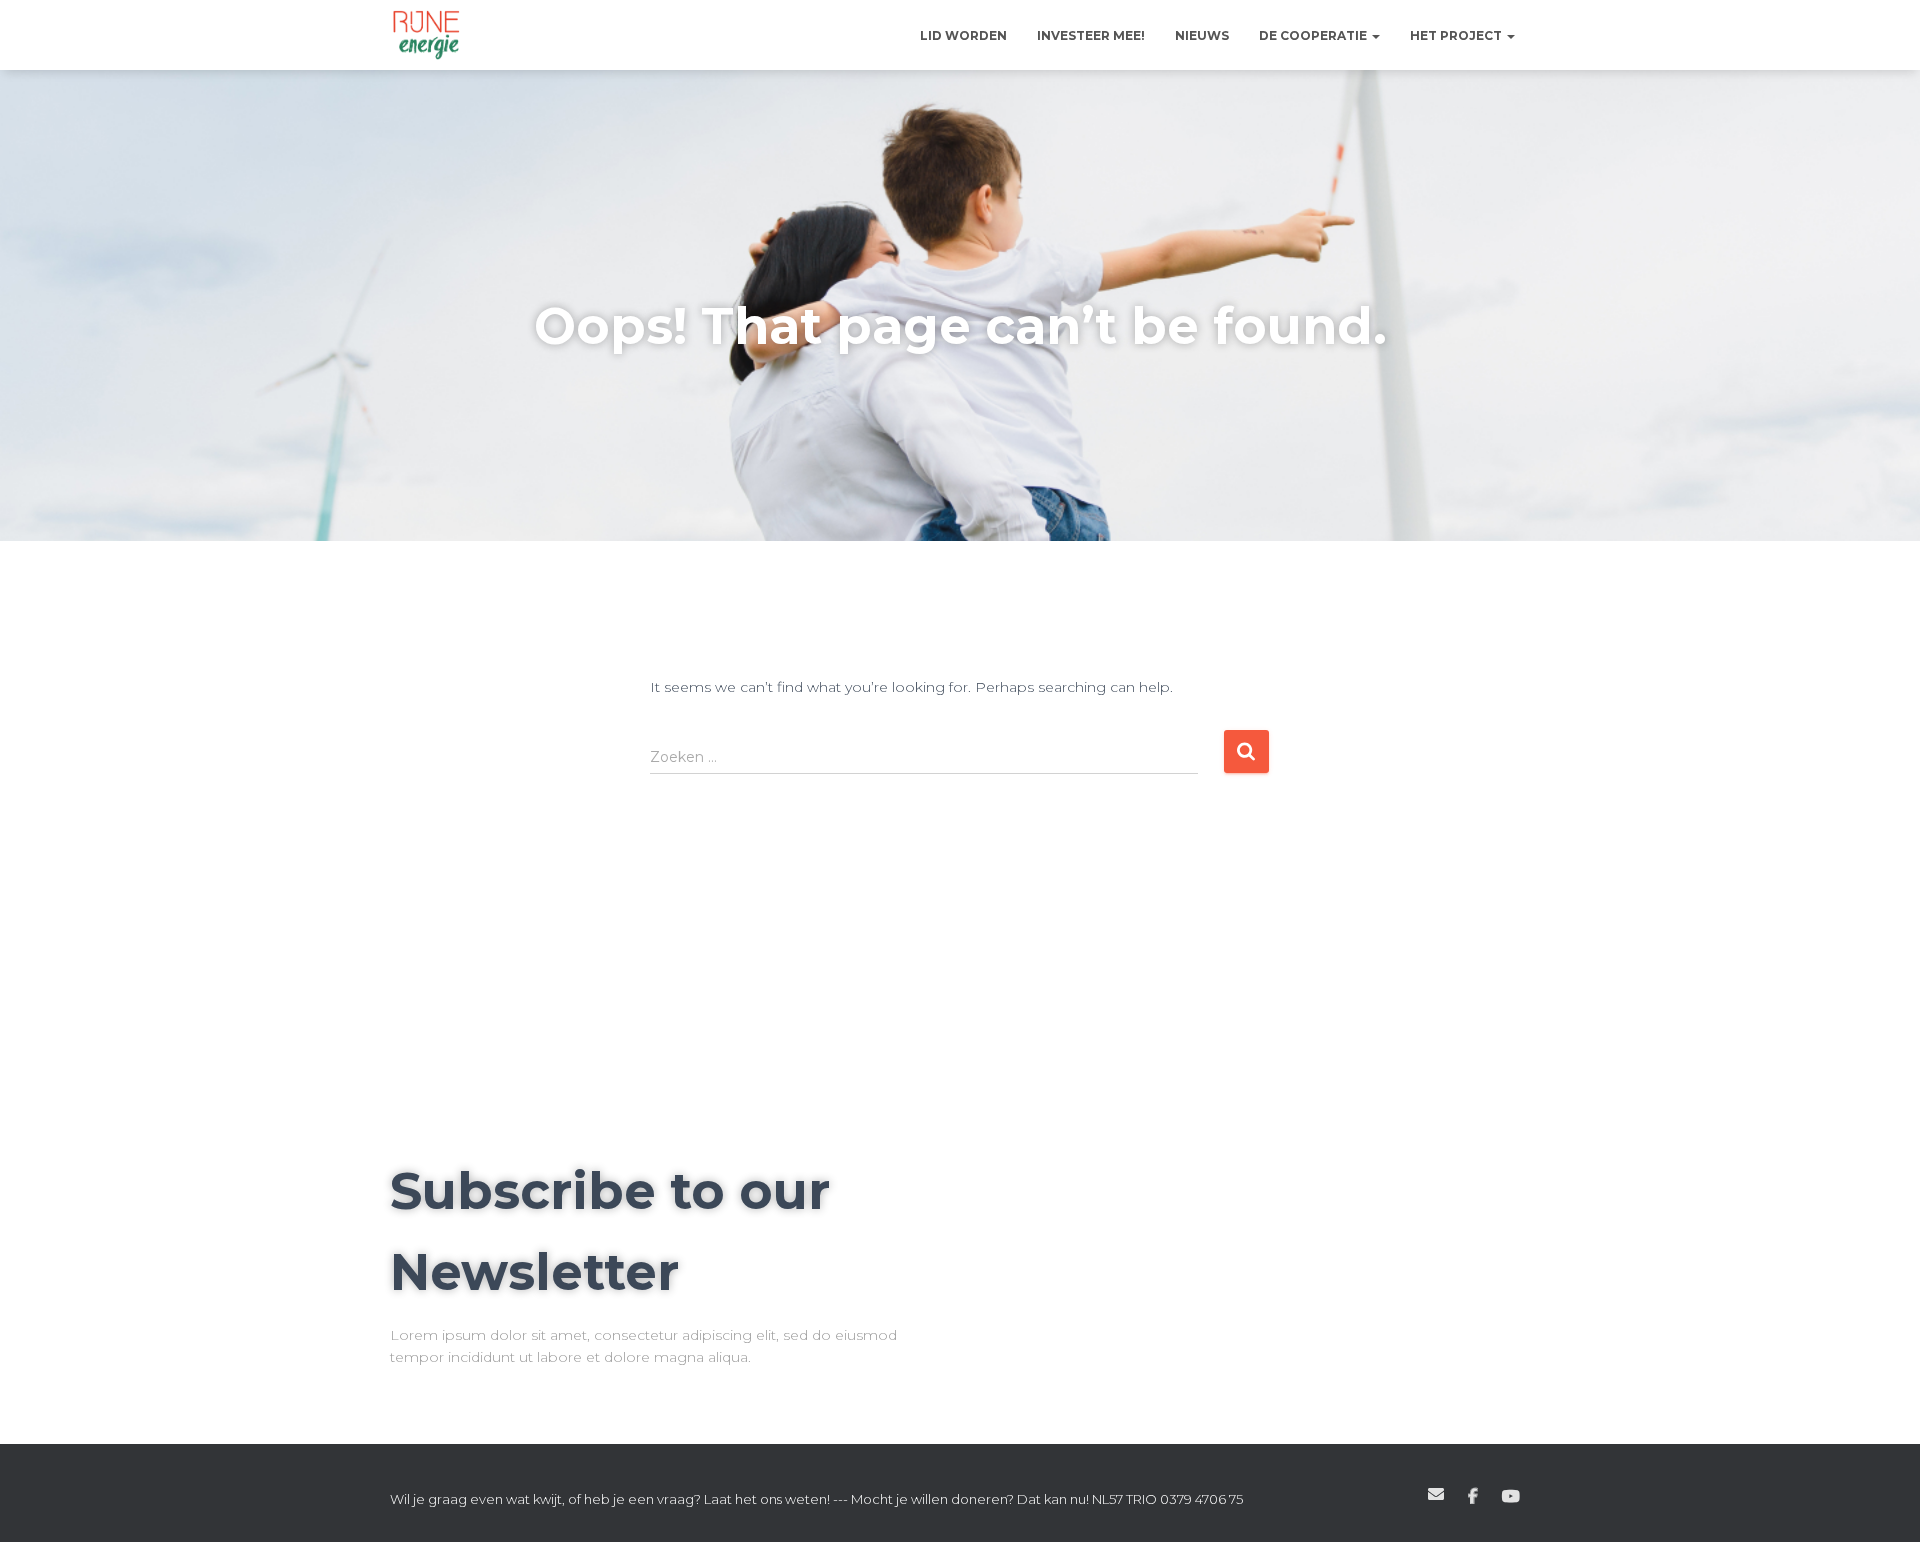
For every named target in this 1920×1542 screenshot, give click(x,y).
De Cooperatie (1314, 35)
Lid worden (963, 35)
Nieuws (1202, 35)
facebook (1473, 1497)
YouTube (1511, 1497)
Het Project (1457, 35)
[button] (1375, 35)
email (1436, 1494)
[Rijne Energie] (426, 35)
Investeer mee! (1091, 35)
